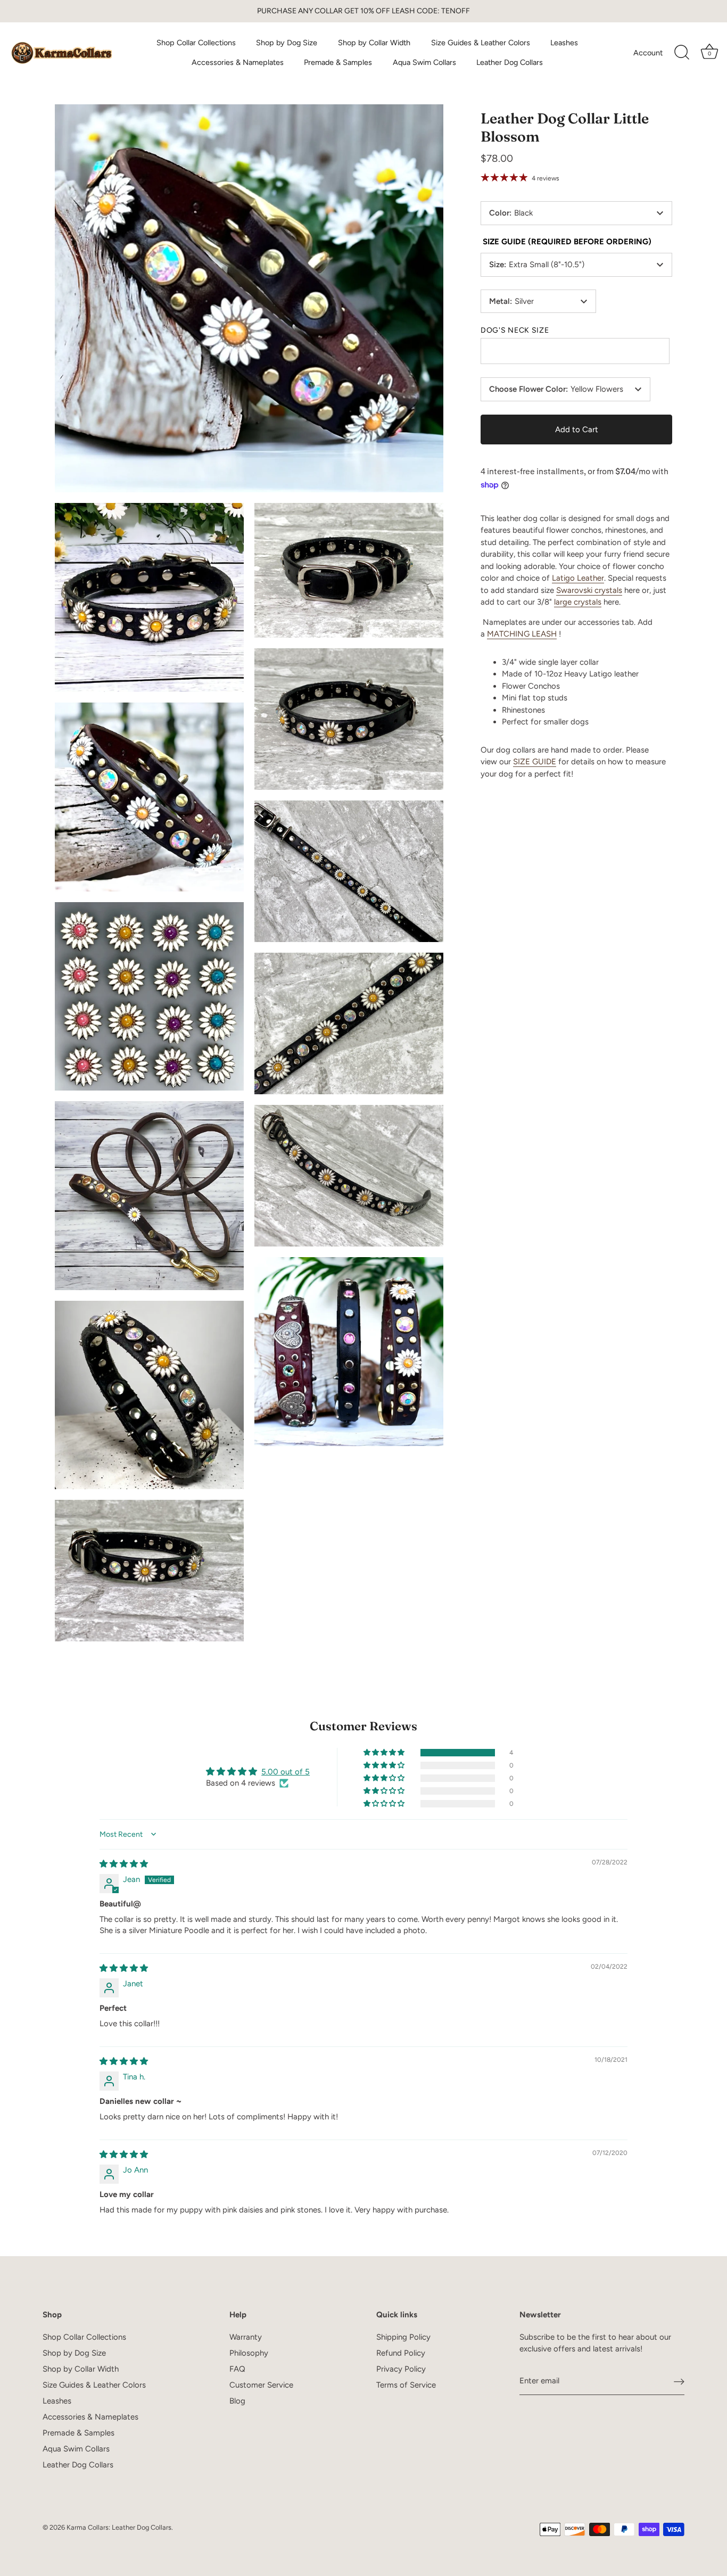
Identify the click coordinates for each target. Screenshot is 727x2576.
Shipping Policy (403, 2337)
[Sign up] (679, 2382)
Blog (237, 2401)
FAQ (237, 2369)
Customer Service (261, 2385)
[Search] (682, 53)
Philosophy (249, 2353)
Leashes (564, 43)
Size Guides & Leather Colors (481, 43)
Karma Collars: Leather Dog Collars (119, 2527)
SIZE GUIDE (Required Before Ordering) (567, 242)
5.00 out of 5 (286, 1772)
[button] (385, 1753)
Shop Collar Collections (196, 43)
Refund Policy (401, 2353)
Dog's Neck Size (515, 331)
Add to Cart (577, 429)
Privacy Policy (401, 2369)
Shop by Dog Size (287, 43)
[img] (124, 1864)
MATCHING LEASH (522, 634)
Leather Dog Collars (510, 62)
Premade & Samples (338, 62)
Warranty (246, 2337)
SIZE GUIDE (535, 762)
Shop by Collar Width (374, 43)
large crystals (578, 602)
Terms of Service (406, 2385)
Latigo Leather (578, 578)
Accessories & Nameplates (238, 62)
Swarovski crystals (589, 590)
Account (648, 53)
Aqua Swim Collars (424, 62)
